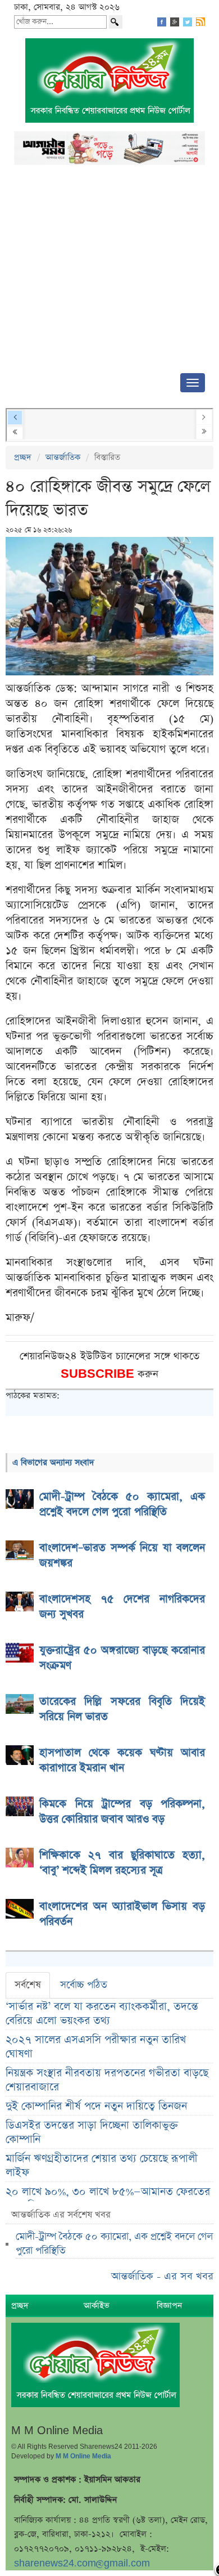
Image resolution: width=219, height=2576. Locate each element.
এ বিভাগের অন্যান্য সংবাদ (53, 1462)
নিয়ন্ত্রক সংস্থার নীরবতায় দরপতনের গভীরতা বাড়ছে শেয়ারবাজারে (107, 2080)
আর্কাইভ (97, 2306)
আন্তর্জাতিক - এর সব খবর (162, 2276)
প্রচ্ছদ (23, 457)
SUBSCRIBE (99, 1374)
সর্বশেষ (28, 1985)
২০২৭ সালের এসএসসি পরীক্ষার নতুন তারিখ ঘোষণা (96, 2047)
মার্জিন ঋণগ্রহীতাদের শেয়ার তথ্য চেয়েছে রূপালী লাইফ (102, 2166)
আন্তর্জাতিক (63, 457)
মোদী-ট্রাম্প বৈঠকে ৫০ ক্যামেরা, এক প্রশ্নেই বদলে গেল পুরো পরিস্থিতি (114, 2244)
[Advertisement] (109, 272)
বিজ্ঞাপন (169, 2306)
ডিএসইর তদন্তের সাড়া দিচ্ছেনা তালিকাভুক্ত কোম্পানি (92, 2133)
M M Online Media (83, 2456)
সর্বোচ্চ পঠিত (84, 1985)
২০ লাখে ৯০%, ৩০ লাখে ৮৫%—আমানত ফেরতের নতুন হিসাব (108, 2199)
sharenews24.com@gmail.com (82, 2563)
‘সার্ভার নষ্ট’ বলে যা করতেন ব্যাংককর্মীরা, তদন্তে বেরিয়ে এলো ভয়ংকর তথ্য (102, 2014)
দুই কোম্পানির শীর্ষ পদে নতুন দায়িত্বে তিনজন (96, 2106)
